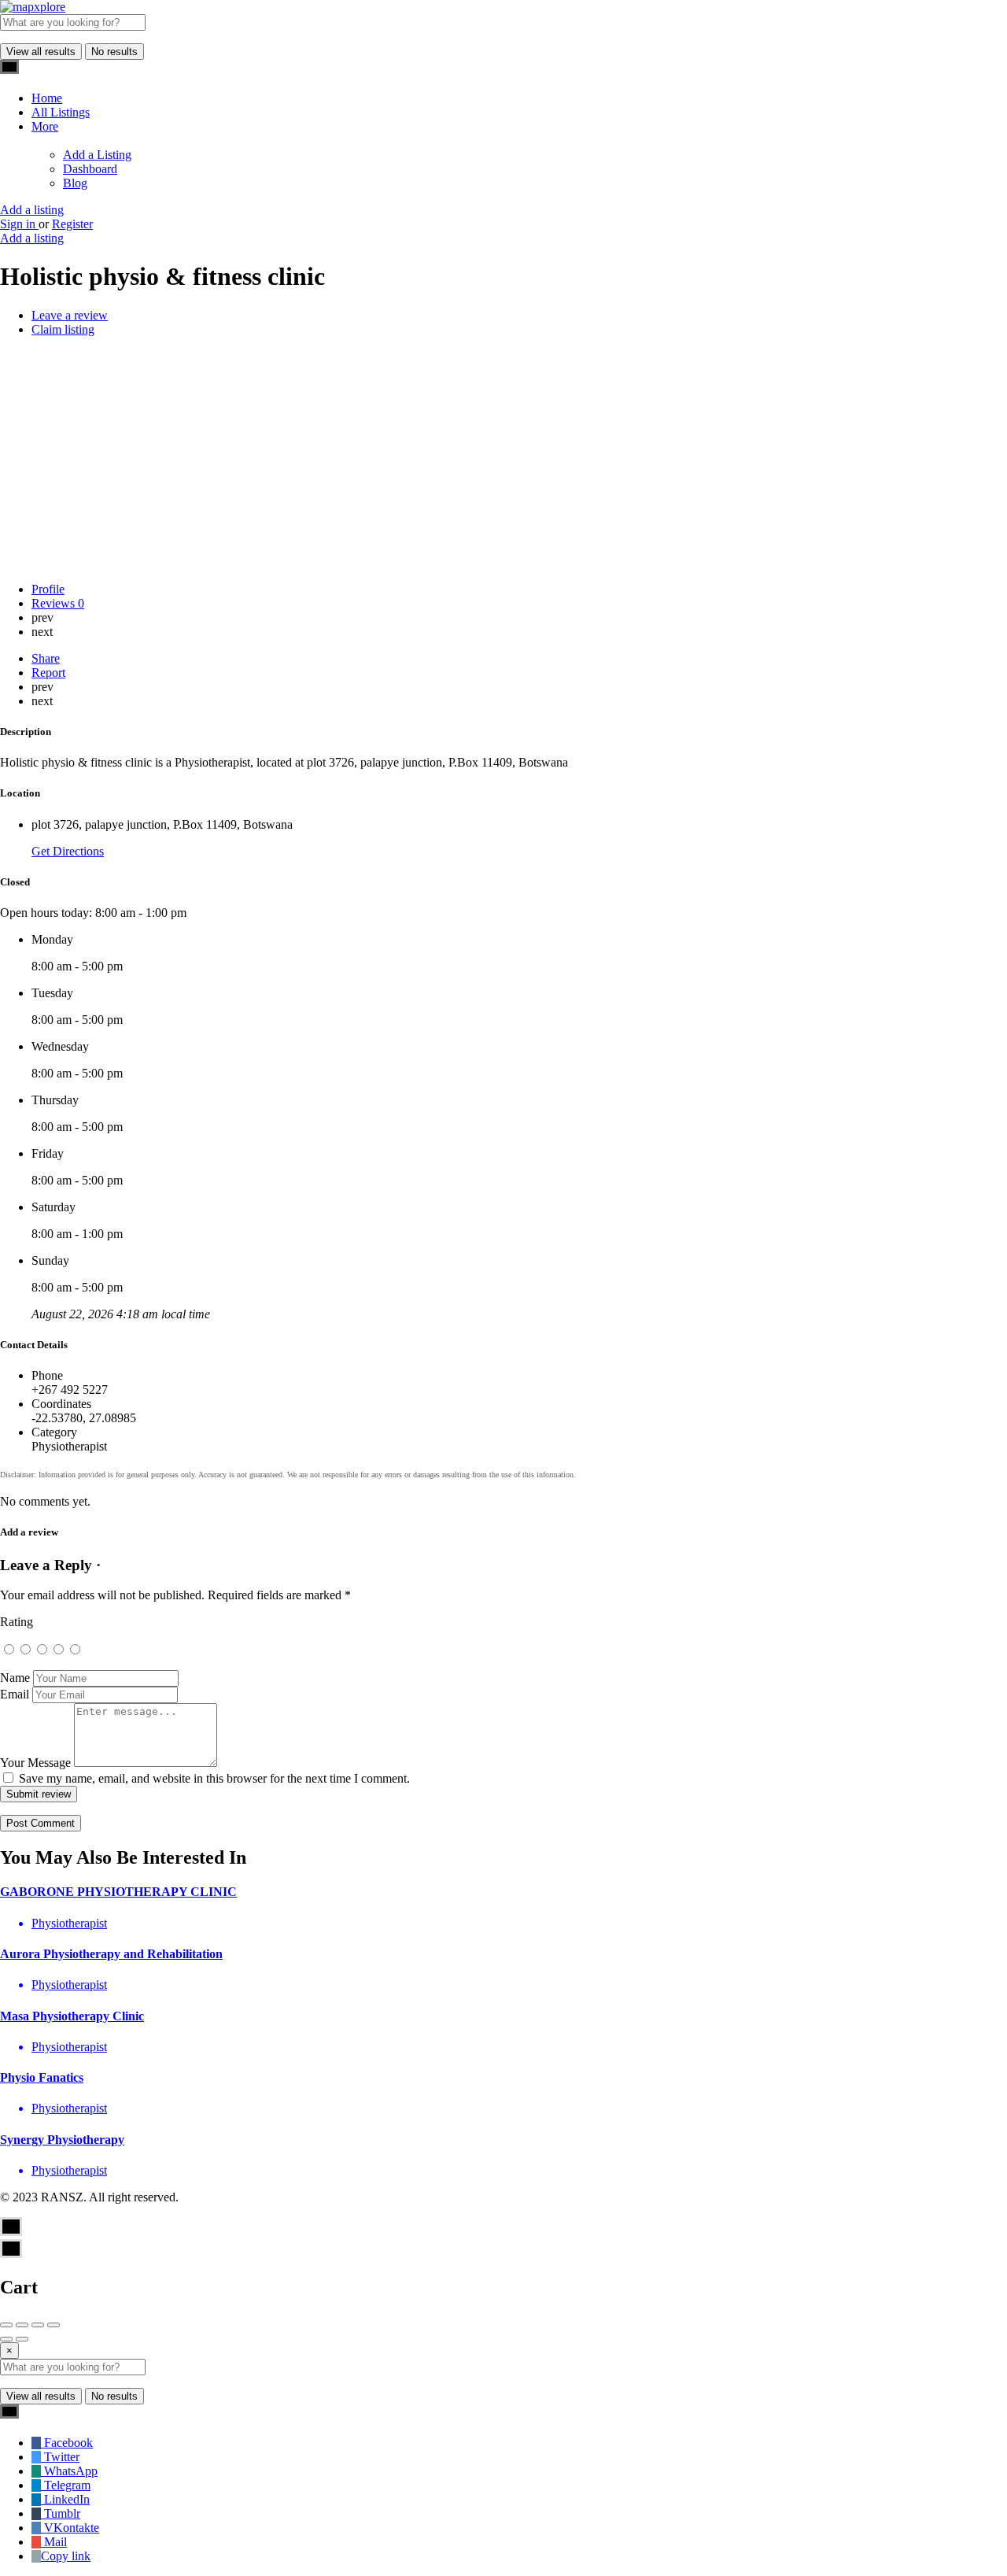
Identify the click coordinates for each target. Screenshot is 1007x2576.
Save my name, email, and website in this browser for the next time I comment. (214, 1778)
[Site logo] (33, 7)
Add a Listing (97, 155)
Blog (75, 183)
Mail (54, 2542)
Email (15, 1694)
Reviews (58, 603)
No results (114, 52)
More (45, 126)
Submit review (39, 1794)
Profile (48, 589)
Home (47, 98)
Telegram (66, 2485)
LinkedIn (65, 2499)
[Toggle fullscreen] (38, 2325)
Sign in (19, 224)
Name (15, 1678)
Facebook (67, 2443)
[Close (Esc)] (6, 2325)
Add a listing (32, 210)
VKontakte (70, 2528)
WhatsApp (69, 2471)
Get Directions (68, 851)
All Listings (61, 112)
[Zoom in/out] (53, 2325)
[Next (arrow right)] (22, 2339)
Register (72, 224)
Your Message (35, 1763)
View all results (41, 52)
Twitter (60, 2457)
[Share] (22, 2325)
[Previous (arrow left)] (6, 2339)
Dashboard (90, 169)
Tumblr (61, 2513)
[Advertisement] (503, 460)
